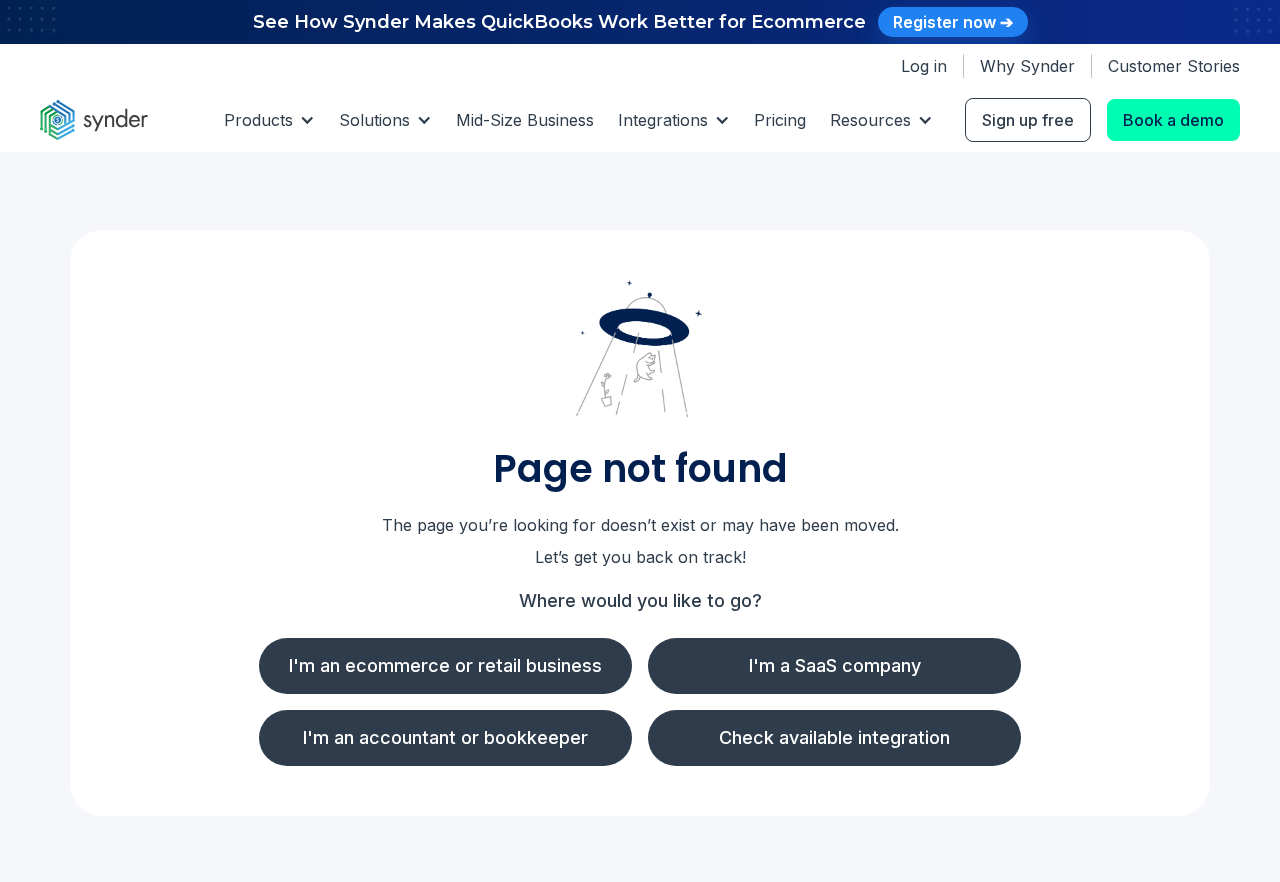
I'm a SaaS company (835, 665)
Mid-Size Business (525, 120)
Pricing (780, 120)
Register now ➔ (953, 22)
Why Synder (1027, 66)
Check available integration (834, 737)
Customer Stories (1174, 66)
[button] (269, 120)
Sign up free (1028, 120)
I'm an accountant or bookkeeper (445, 737)
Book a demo (1173, 120)
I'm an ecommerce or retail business (445, 665)
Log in (924, 66)
